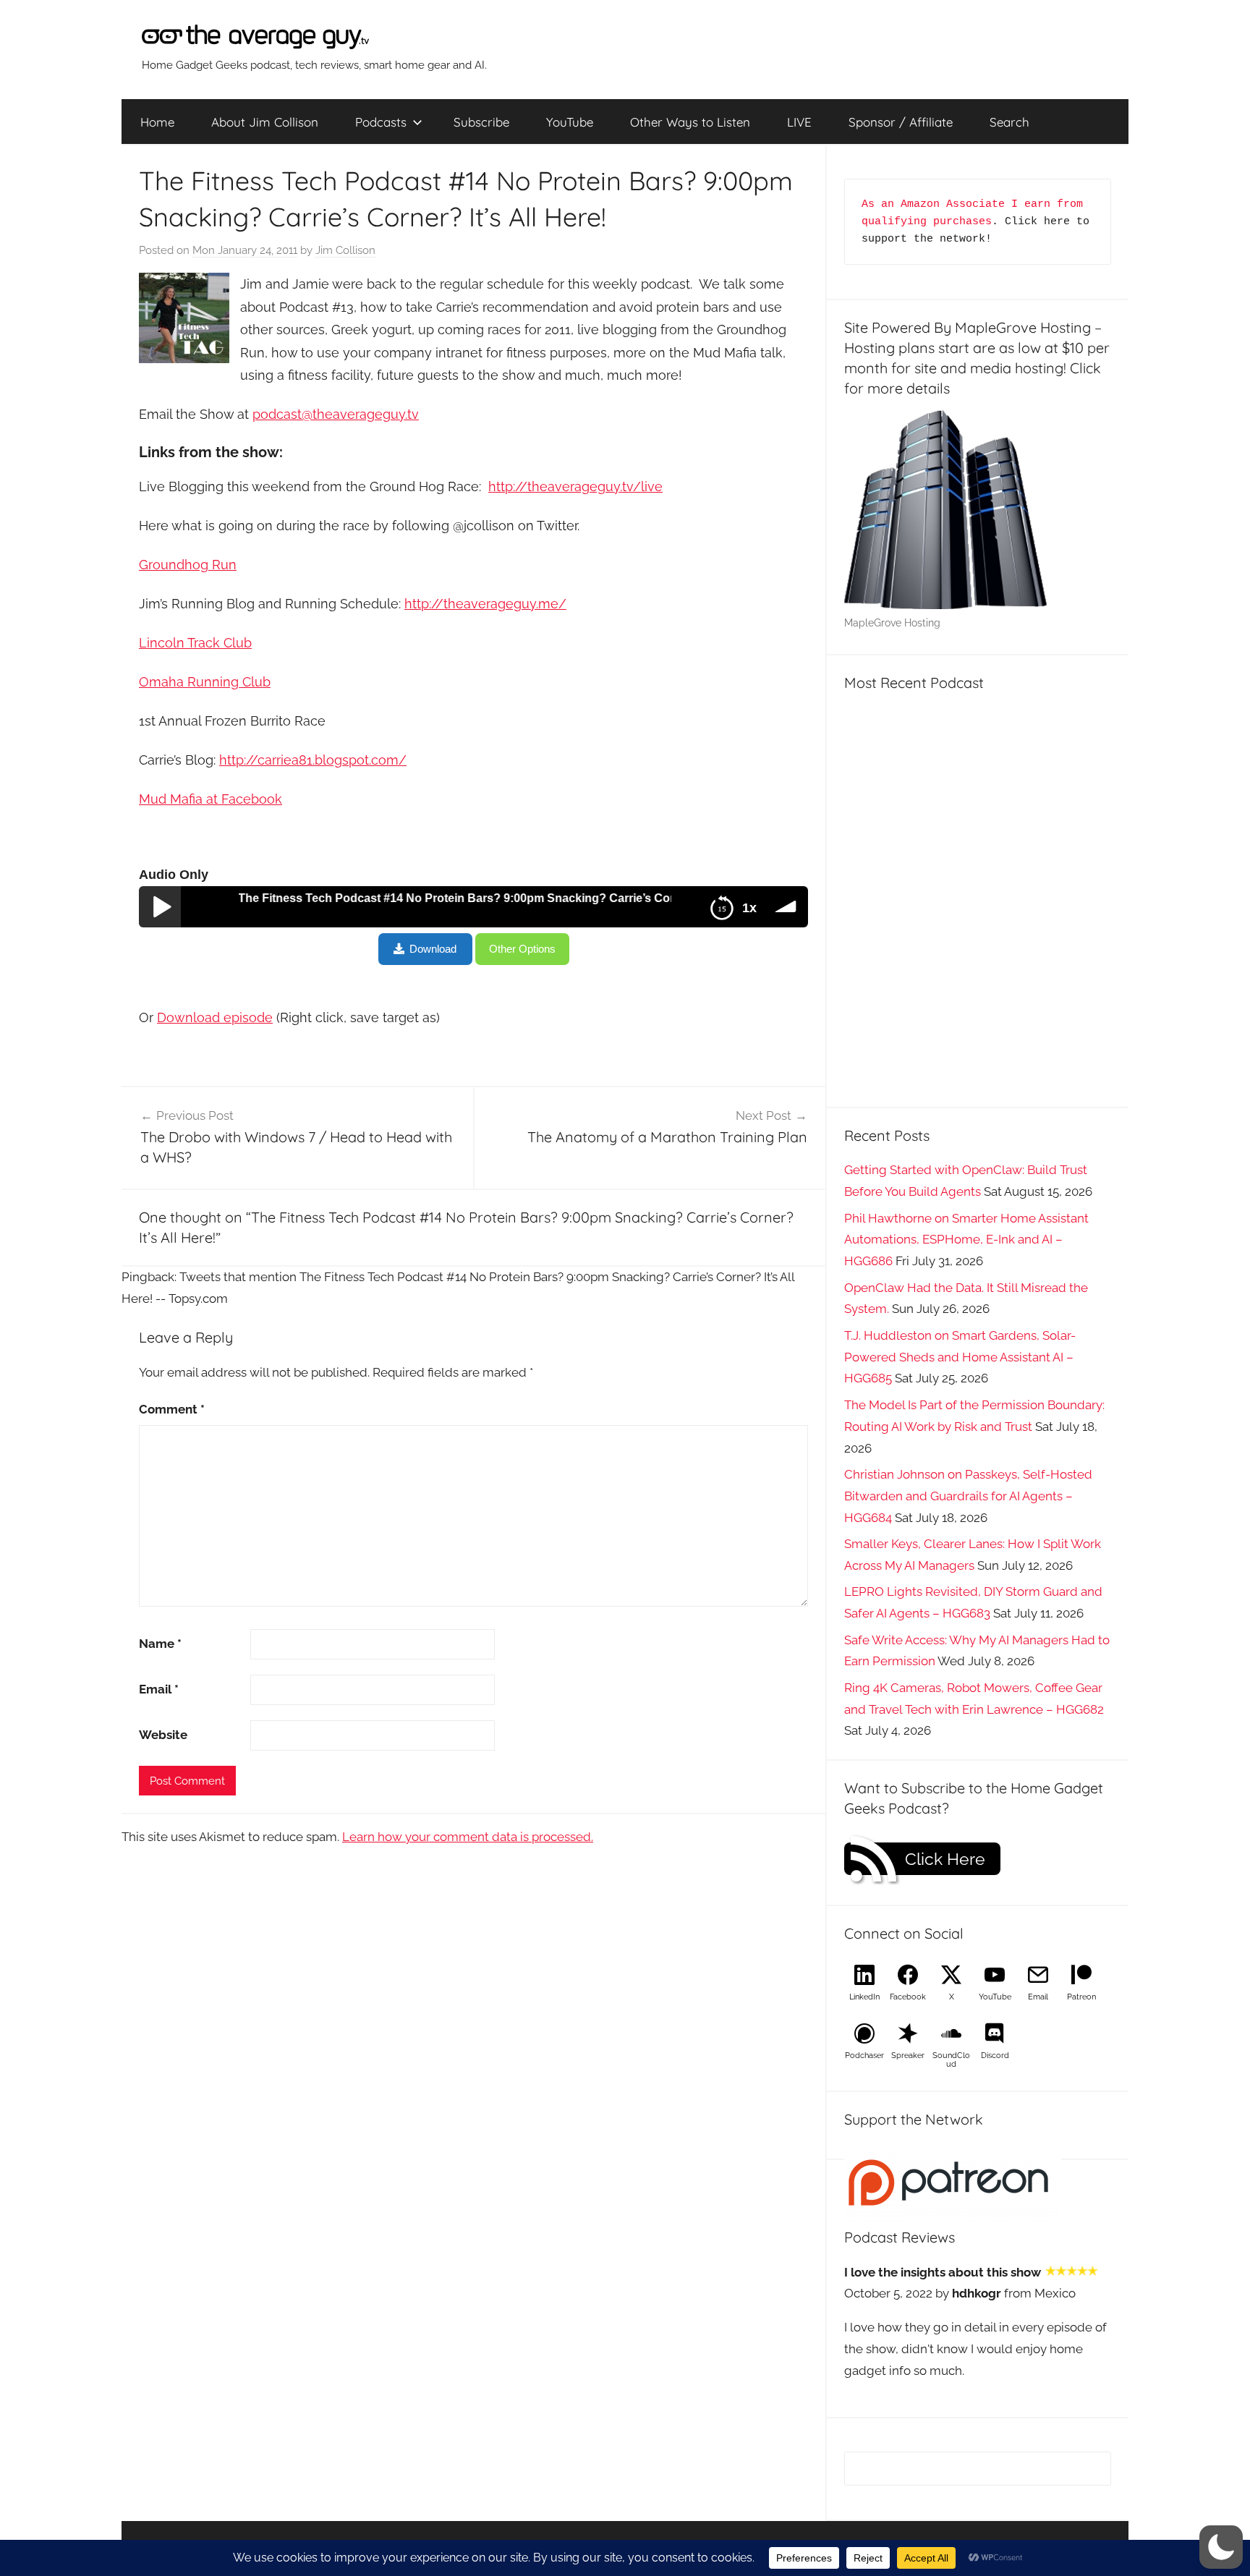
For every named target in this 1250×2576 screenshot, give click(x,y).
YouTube (570, 122)
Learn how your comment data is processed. (468, 1837)
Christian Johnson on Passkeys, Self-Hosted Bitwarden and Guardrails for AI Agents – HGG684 (968, 1496)
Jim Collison (345, 250)
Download (433, 949)
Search (1009, 122)
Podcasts (381, 122)
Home (157, 122)
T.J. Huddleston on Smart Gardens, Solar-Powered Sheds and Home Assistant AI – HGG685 (960, 1357)
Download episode (215, 1017)
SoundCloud (951, 2060)
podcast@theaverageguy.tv (336, 414)
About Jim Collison (265, 122)
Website (163, 1735)
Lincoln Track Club (195, 643)
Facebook (908, 1997)
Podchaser (864, 2056)
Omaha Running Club (205, 682)
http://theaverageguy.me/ (485, 604)
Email (159, 1689)
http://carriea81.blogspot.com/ (313, 760)
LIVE (799, 122)
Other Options (522, 949)
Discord (995, 2056)
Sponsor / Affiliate (901, 122)
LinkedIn (864, 1997)
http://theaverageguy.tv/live (575, 486)
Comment (172, 1409)
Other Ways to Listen (690, 122)
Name (160, 1644)
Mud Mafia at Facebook (211, 799)
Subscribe (481, 122)
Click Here (945, 1859)
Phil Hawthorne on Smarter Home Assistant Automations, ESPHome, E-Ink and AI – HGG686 (966, 1240)
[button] (1221, 2547)
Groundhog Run (188, 565)
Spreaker (908, 2056)
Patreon (1081, 1997)
